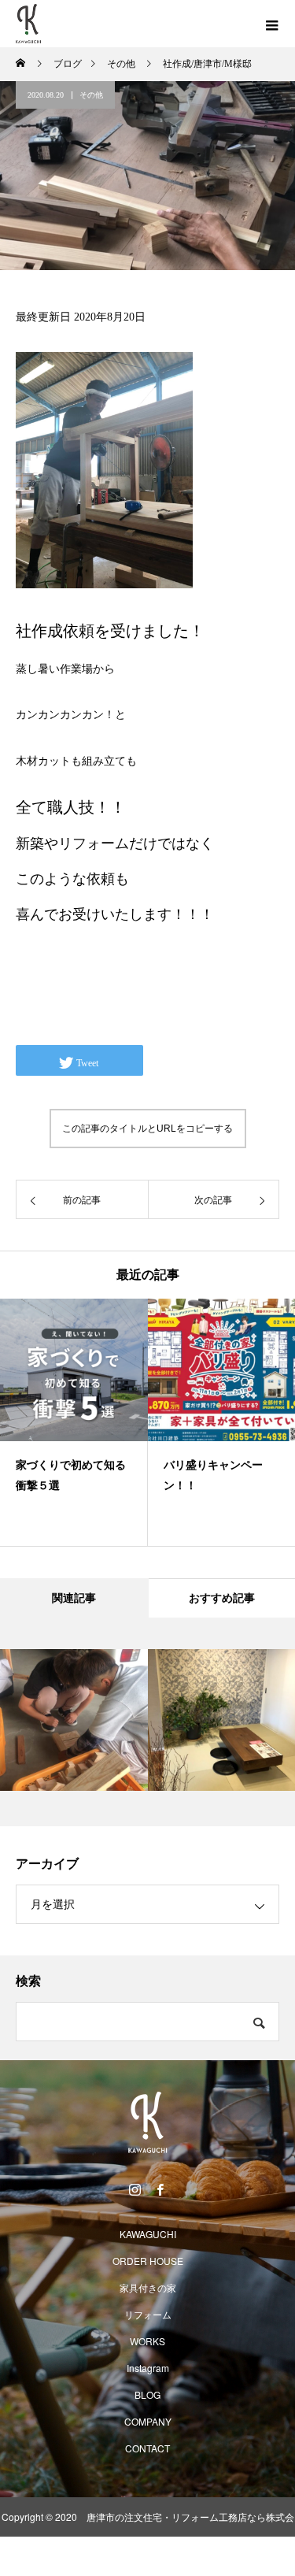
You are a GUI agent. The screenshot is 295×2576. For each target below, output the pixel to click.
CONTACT (147, 2448)
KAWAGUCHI (148, 2234)
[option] (74, 1422)
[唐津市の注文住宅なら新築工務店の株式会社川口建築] (147, 2123)
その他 (91, 95)
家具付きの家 (148, 2287)
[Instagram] (135, 2189)
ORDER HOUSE (148, 2261)
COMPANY (148, 2421)
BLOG (147, 2394)
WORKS (147, 2341)
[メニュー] (271, 24)
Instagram (148, 2368)
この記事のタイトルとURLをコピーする (147, 1129)
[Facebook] (160, 2189)
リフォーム (148, 2314)
